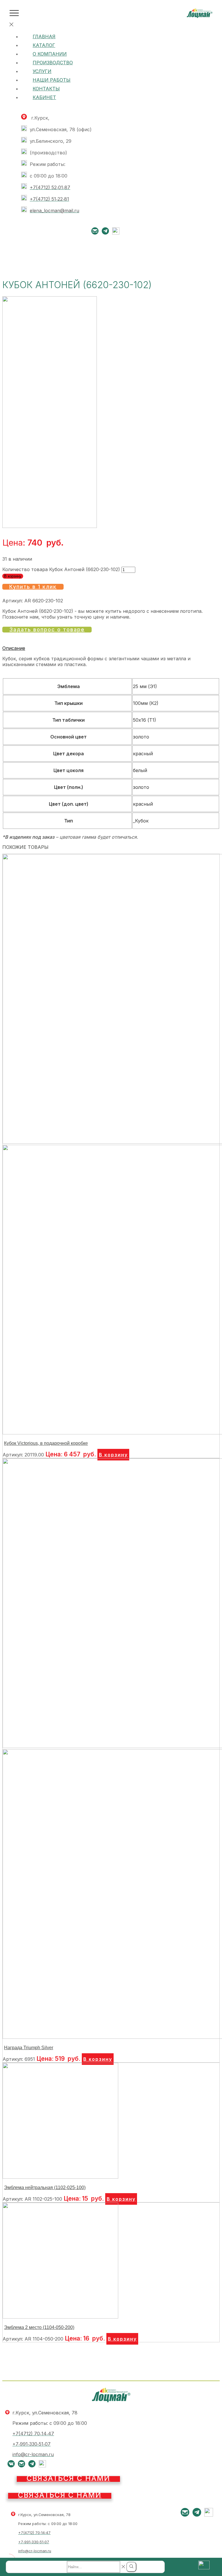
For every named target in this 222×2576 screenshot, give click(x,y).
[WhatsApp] (116, 233)
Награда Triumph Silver (29, 2048)
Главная (44, 36)
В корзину (13, 576)
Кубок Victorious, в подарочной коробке (46, 1443)
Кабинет (44, 97)
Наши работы (52, 80)
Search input (51, 2566)
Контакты (46, 89)
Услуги (42, 71)
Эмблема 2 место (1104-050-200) (39, 2327)
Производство (53, 63)
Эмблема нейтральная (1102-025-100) (45, 2188)
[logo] (200, 16)
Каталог (44, 45)
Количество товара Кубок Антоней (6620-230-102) (61, 569)
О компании (50, 54)
